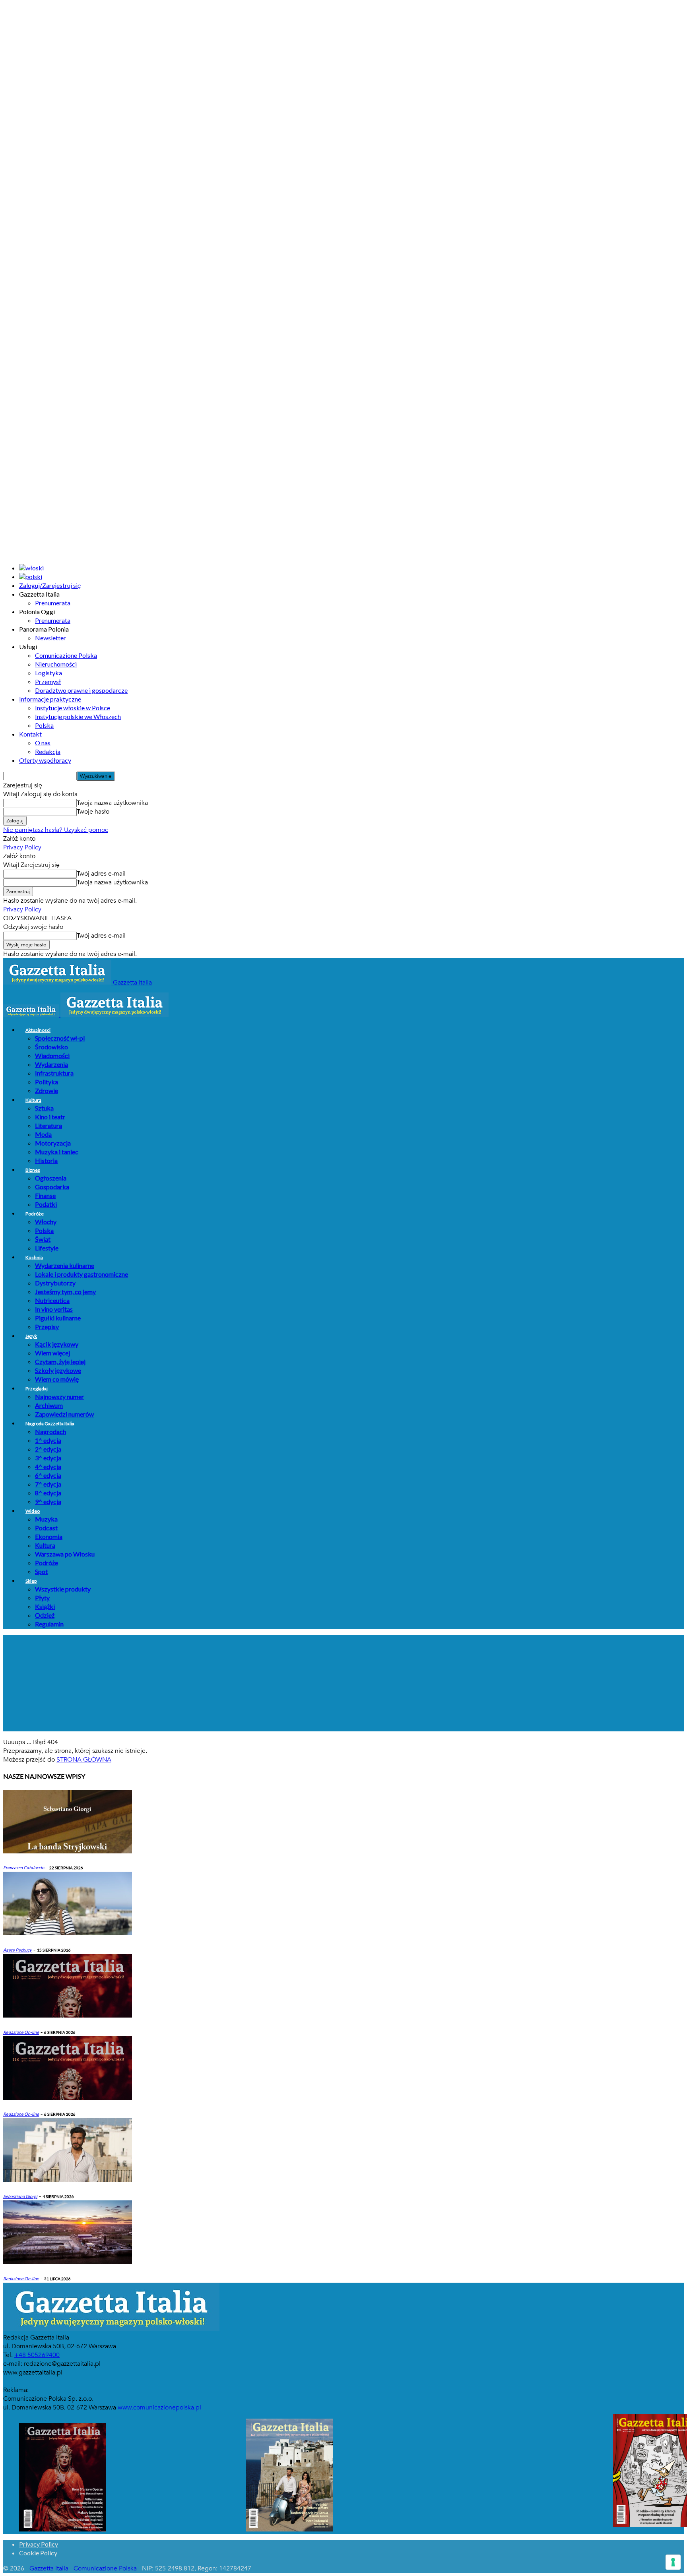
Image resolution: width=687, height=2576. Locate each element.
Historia (46, 1160)
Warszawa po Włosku (65, 1554)
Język (31, 1336)
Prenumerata (53, 603)
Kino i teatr (50, 1117)
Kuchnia (34, 1257)
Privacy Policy (22, 847)
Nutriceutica (52, 1300)
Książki (45, 1606)
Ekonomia (49, 1536)
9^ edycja (48, 1501)
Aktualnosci (38, 1030)
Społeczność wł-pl (60, 1038)
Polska (44, 725)
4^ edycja (48, 1466)
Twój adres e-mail (101, 874)
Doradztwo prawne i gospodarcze (81, 690)
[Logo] (32, 1015)
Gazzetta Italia (49, 2568)
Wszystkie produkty (63, 1589)
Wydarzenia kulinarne (65, 1265)
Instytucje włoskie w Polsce (73, 708)
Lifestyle (47, 1248)
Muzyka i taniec (57, 1152)
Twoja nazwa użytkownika (112, 803)
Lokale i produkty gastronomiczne (82, 1274)
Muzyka (46, 1519)
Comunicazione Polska (66, 655)
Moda (43, 1134)
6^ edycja (48, 1475)
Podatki (46, 1204)
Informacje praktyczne (50, 699)
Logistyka (49, 673)
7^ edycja (48, 1484)
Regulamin (49, 1624)
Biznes (33, 1170)
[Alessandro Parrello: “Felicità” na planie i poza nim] (68, 2180)
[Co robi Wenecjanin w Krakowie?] (68, 1851)
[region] (343, 1683)
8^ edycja (48, 1493)
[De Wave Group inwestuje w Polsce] (68, 2262)
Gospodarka (52, 1187)
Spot (41, 1571)
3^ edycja (48, 1458)
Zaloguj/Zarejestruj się (50, 585)
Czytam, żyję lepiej (60, 1362)
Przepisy (47, 1327)
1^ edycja (48, 1440)
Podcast (46, 1528)
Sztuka (44, 1108)
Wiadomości (52, 1055)
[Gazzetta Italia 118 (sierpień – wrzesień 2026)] (68, 2098)
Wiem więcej (52, 1353)
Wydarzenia (51, 1064)
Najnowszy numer (59, 1397)
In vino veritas (54, 1309)
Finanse (45, 1195)
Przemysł (48, 681)
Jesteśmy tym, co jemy (65, 1292)
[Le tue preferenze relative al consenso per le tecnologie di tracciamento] (673, 2562)
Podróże (35, 1214)
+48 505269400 (37, 2355)
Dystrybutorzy (55, 1283)
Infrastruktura (54, 1073)
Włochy (46, 1222)
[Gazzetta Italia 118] (68, 2016)
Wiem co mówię (57, 1379)
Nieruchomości (56, 664)
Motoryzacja (53, 1143)
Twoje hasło (93, 812)
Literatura (49, 1125)
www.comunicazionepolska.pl (159, 2407)
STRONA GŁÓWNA (84, 1760)
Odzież (45, 1615)
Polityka (47, 1082)
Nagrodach (50, 1431)
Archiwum (49, 1405)
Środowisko (51, 1047)
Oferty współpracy (45, 760)
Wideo (33, 1511)
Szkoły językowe (58, 1370)
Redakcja (48, 751)
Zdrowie (47, 1090)
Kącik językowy (57, 1344)
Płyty (42, 1598)
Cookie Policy (38, 2553)
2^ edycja (48, 1449)
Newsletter (50, 638)
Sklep (31, 1581)
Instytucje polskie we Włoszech (78, 716)
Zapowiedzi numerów (64, 1414)
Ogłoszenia (51, 1178)
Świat (43, 1239)
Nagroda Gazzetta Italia (50, 1424)
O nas (43, 743)
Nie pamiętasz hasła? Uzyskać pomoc (56, 830)
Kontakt (30, 734)
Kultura (33, 1100)
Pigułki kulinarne (58, 1318)
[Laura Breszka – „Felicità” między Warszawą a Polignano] (68, 1933)
